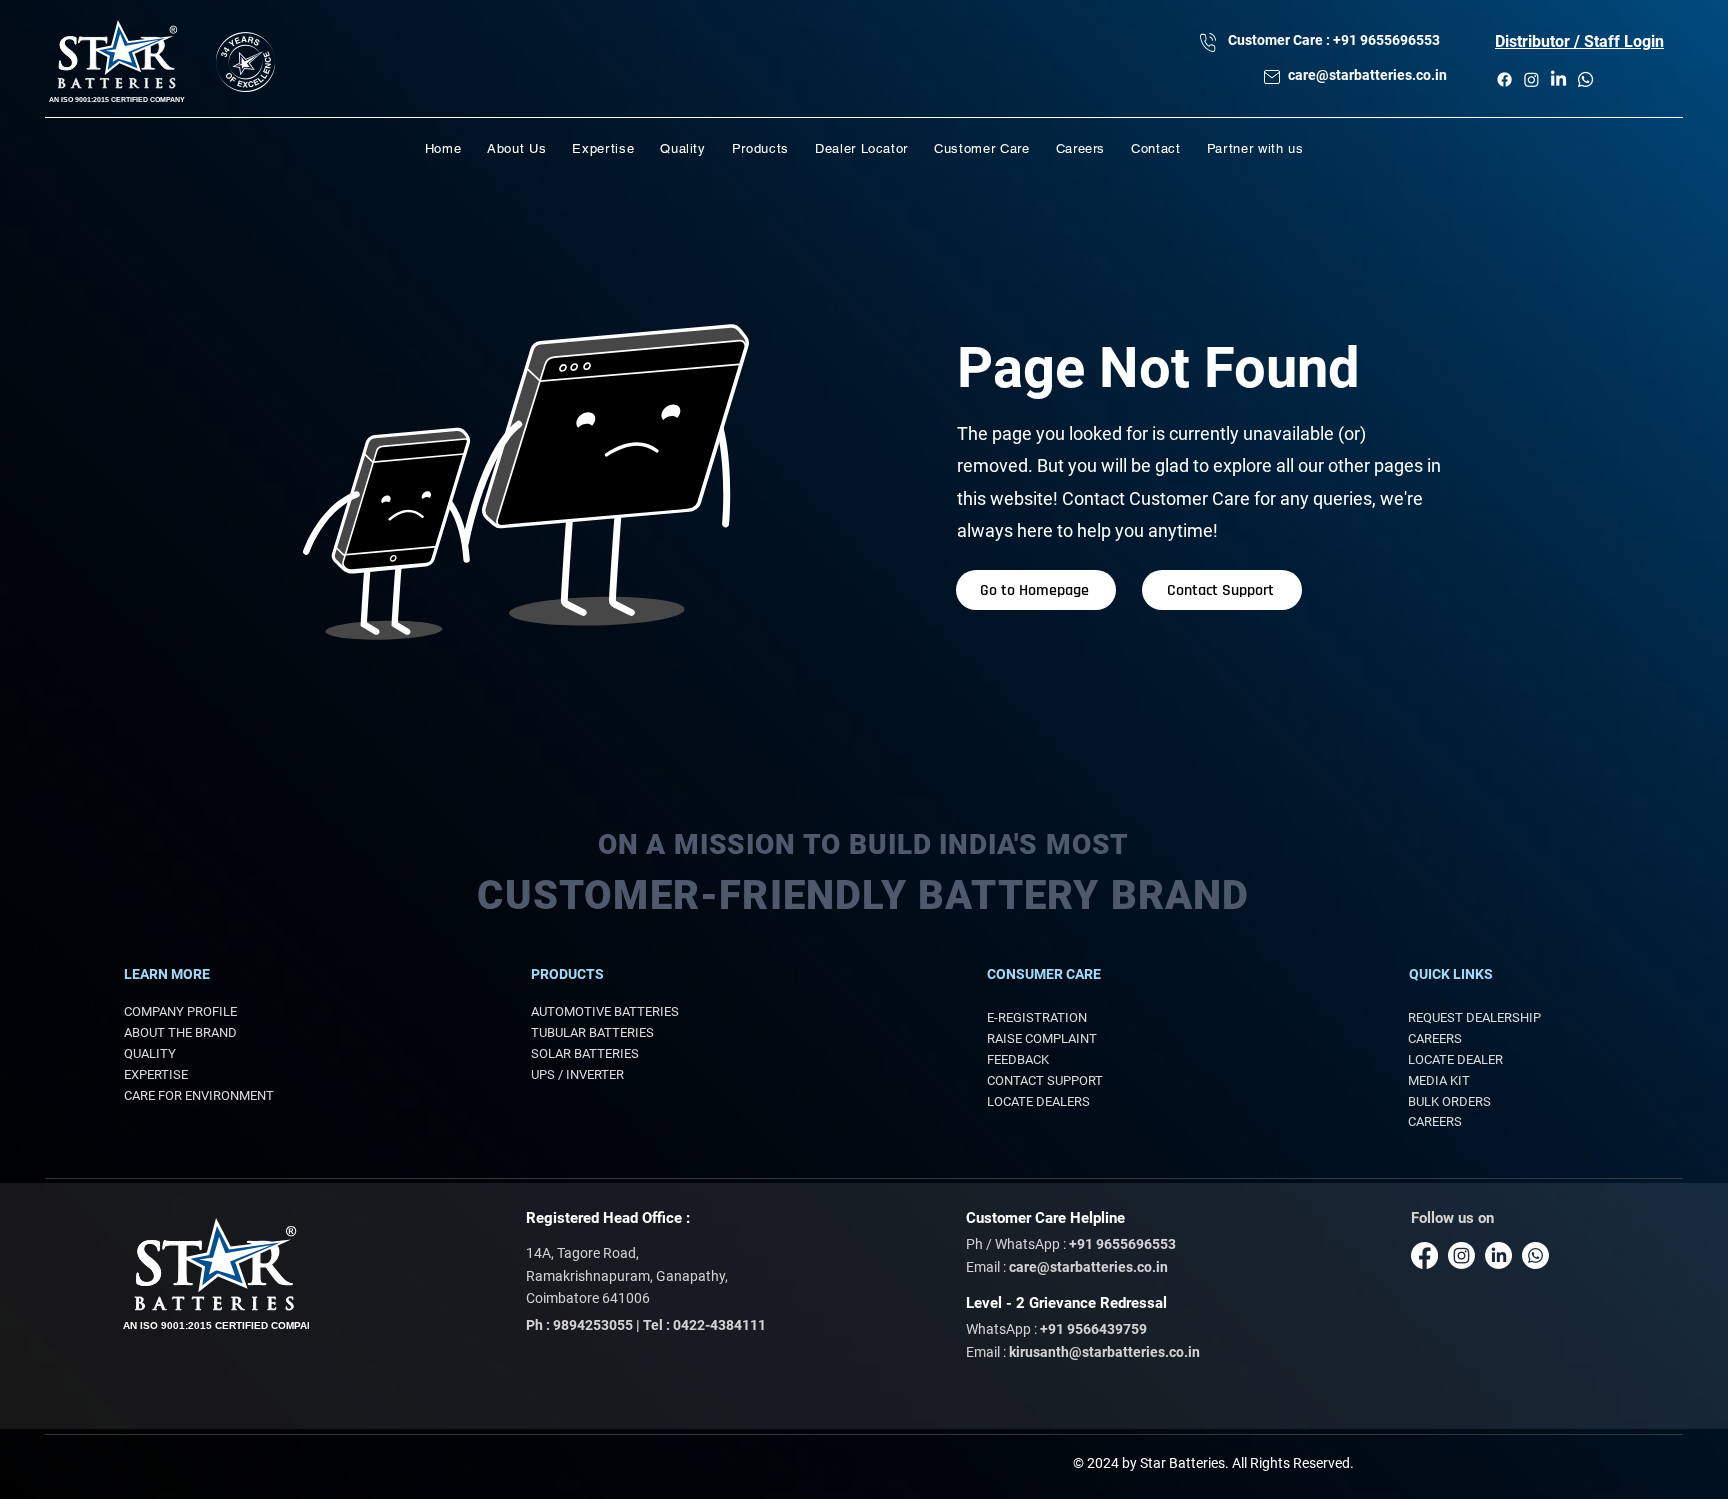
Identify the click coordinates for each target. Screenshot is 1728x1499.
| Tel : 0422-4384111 (701, 1325)
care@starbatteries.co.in (1367, 75)
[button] (1579, 41)
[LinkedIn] (1558, 79)
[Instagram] (1531, 79)
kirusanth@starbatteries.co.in (1104, 1352)
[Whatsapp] (1585, 79)
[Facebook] (1504, 79)
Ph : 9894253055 (579, 1325)
